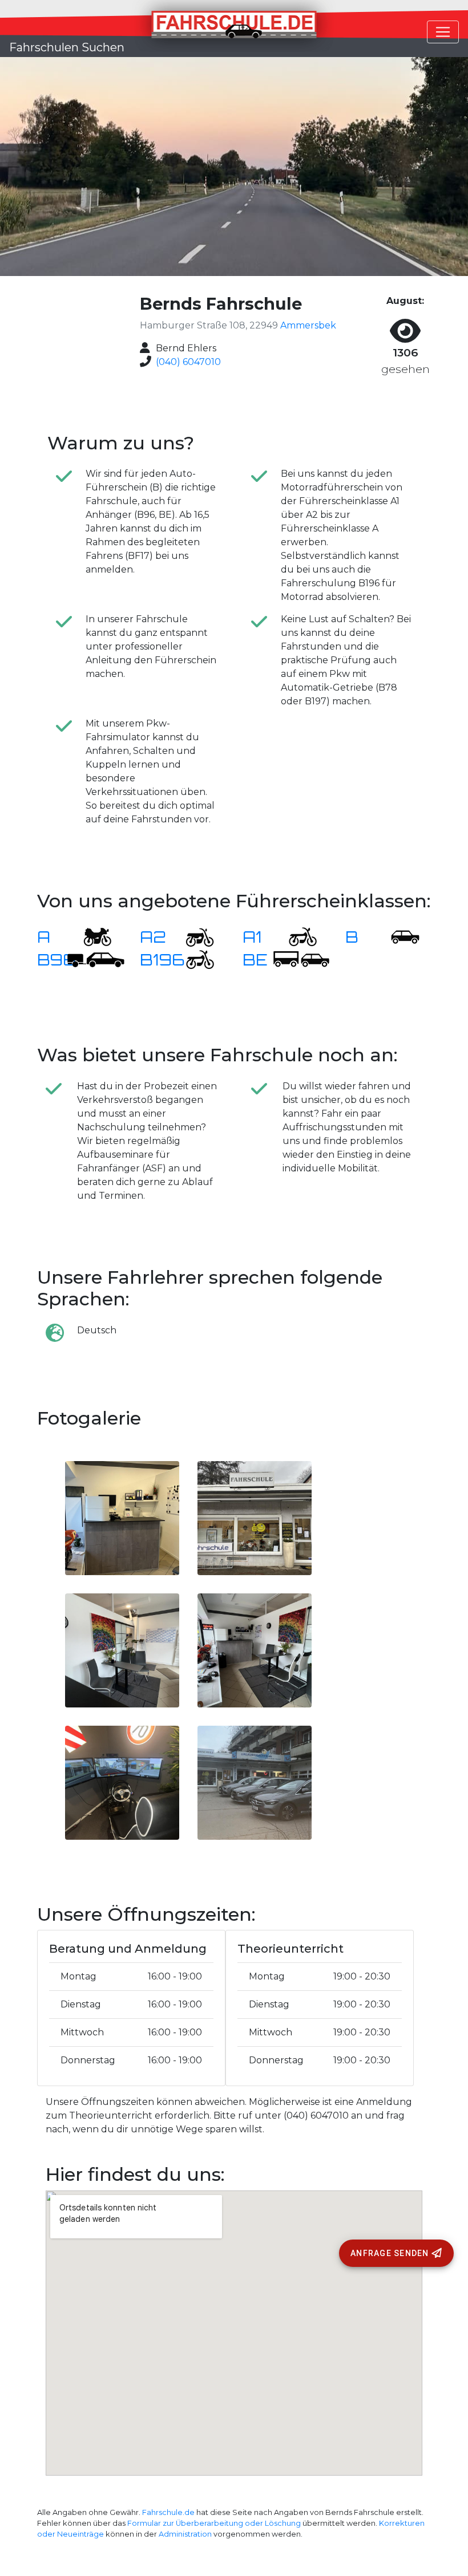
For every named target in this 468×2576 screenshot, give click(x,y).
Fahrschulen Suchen (67, 47)
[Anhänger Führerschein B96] (96, 960)
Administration (185, 2534)
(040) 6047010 (188, 362)
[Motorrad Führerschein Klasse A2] (193, 937)
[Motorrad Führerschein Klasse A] (90, 937)
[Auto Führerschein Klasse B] (398, 937)
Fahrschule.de (168, 2512)
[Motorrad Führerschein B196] (193, 960)
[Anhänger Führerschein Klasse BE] (301, 960)
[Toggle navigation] (443, 32)
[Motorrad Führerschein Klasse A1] (296, 937)
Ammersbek (308, 325)
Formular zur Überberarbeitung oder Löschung (214, 2523)
